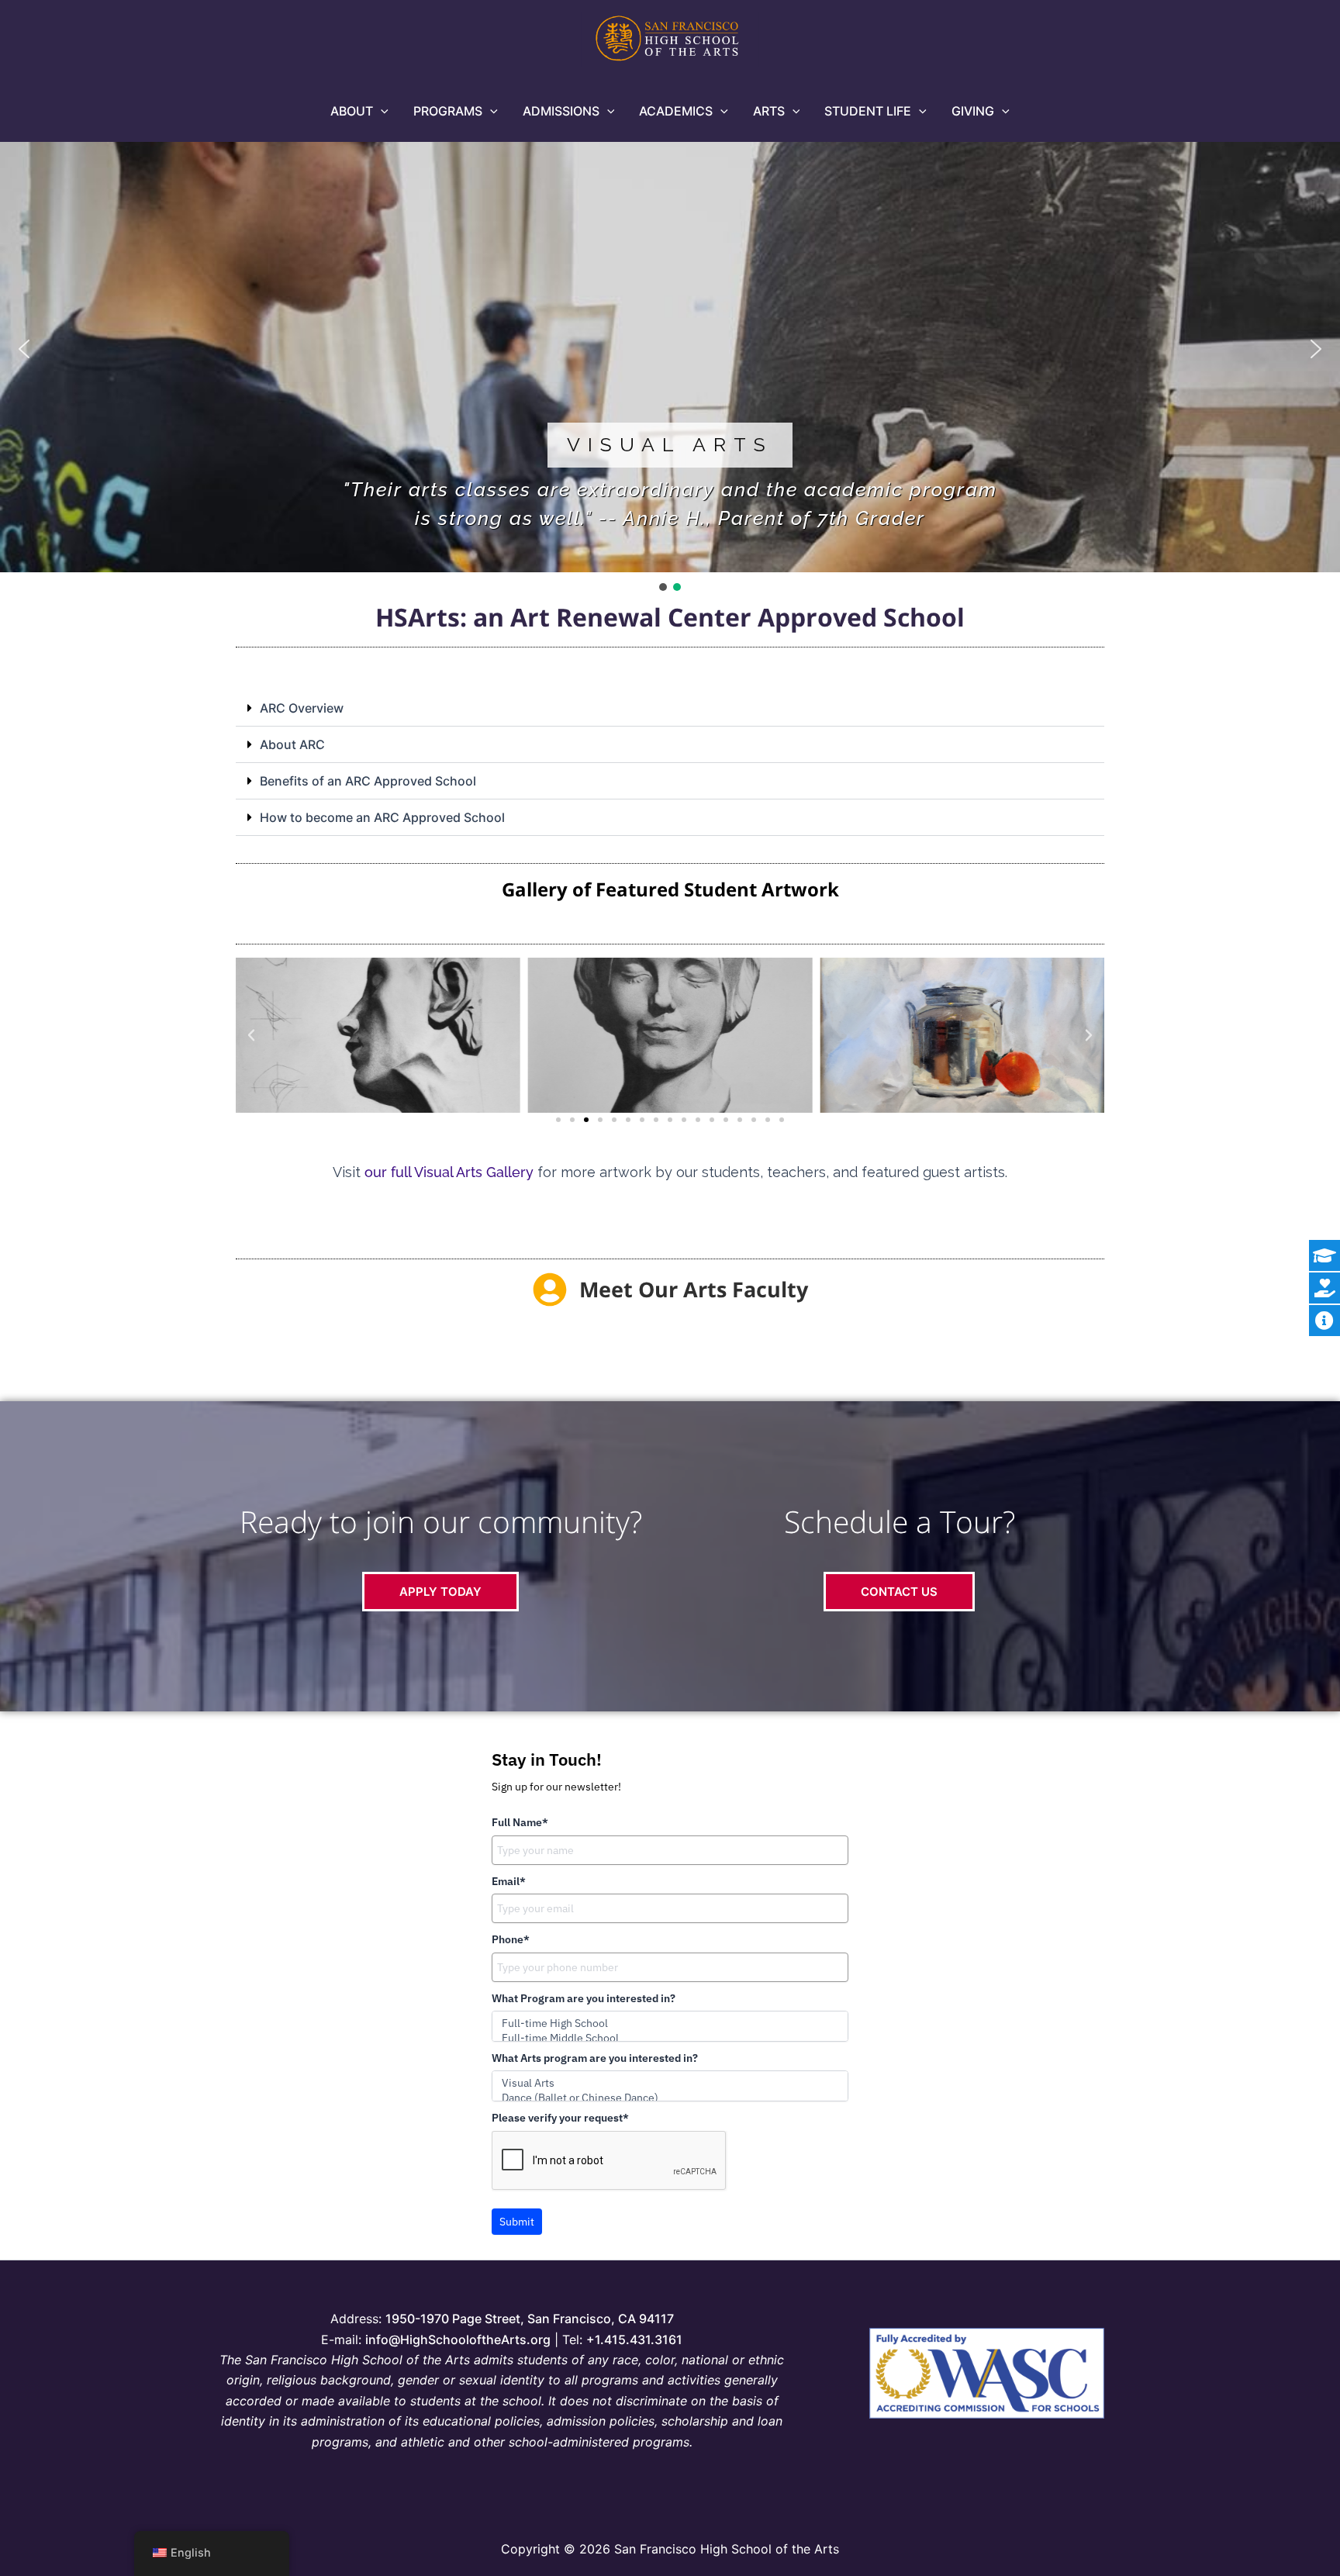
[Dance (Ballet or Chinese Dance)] (670, 2098)
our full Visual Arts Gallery (449, 1172)
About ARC (292, 744)
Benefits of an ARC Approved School (368, 781)
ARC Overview (302, 708)
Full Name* (520, 1822)
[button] (381, 111)
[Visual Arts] (670, 2083)
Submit (517, 2222)
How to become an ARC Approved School (382, 817)
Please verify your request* (560, 2118)
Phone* (511, 1939)
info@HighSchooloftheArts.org (458, 2339)
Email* (509, 1881)
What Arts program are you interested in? (595, 2058)
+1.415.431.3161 (634, 2339)
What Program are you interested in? (584, 1998)
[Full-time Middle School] (670, 2038)
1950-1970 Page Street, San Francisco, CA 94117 (530, 2319)
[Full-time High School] (670, 2024)
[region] (670, 360)
